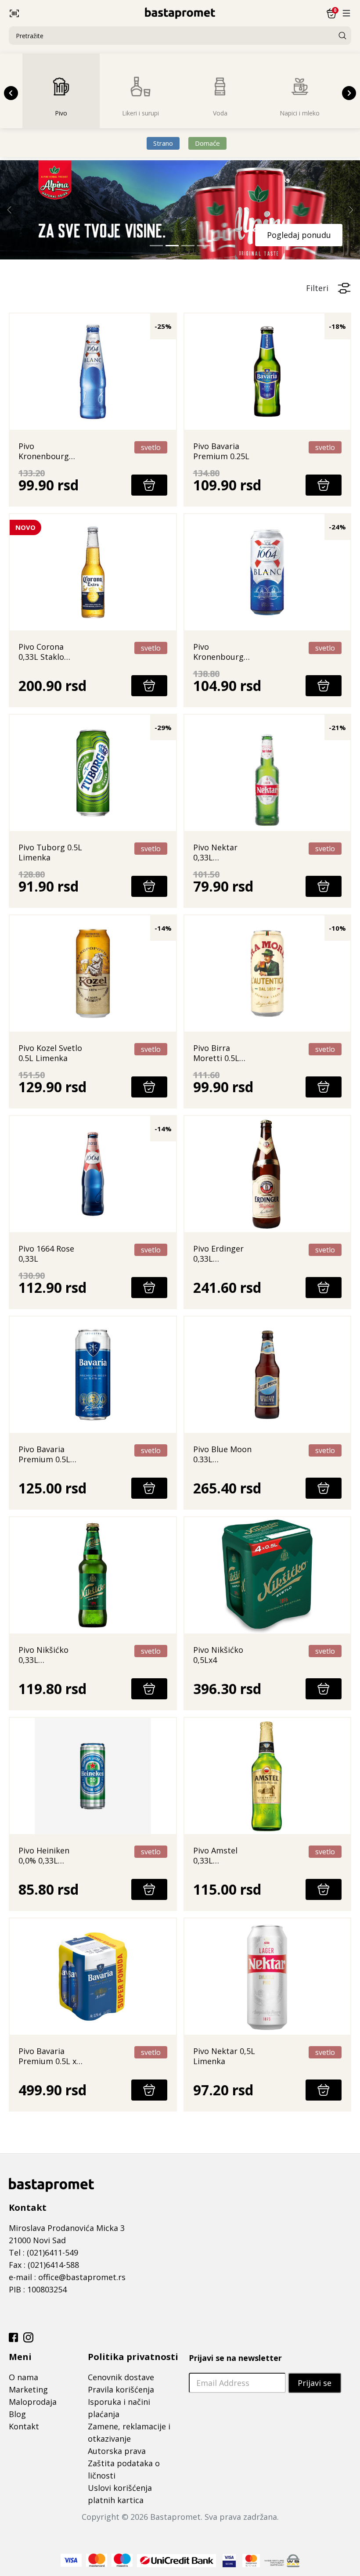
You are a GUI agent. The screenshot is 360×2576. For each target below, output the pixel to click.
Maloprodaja (33, 2402)
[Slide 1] (156, 246)
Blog (17, 2414)
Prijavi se (315, 2383)
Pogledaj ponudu (299, 235)
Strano (163, 143)
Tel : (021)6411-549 (43, 2252)
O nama (23, 2377)
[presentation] (11, 93)
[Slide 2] (172, 246)
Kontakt (24, 2426)
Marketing (28, 2389)
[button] (66, 13)
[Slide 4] (204, 246)
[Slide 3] (188, 246)
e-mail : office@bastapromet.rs (67, 2277)
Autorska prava (117, 2451)
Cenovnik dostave (121, 2377)
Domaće (207, 143)
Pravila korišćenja (121, 2389)
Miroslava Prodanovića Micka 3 (67, 2228)
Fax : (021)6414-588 (44, 2265)
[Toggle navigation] (346, 13)
